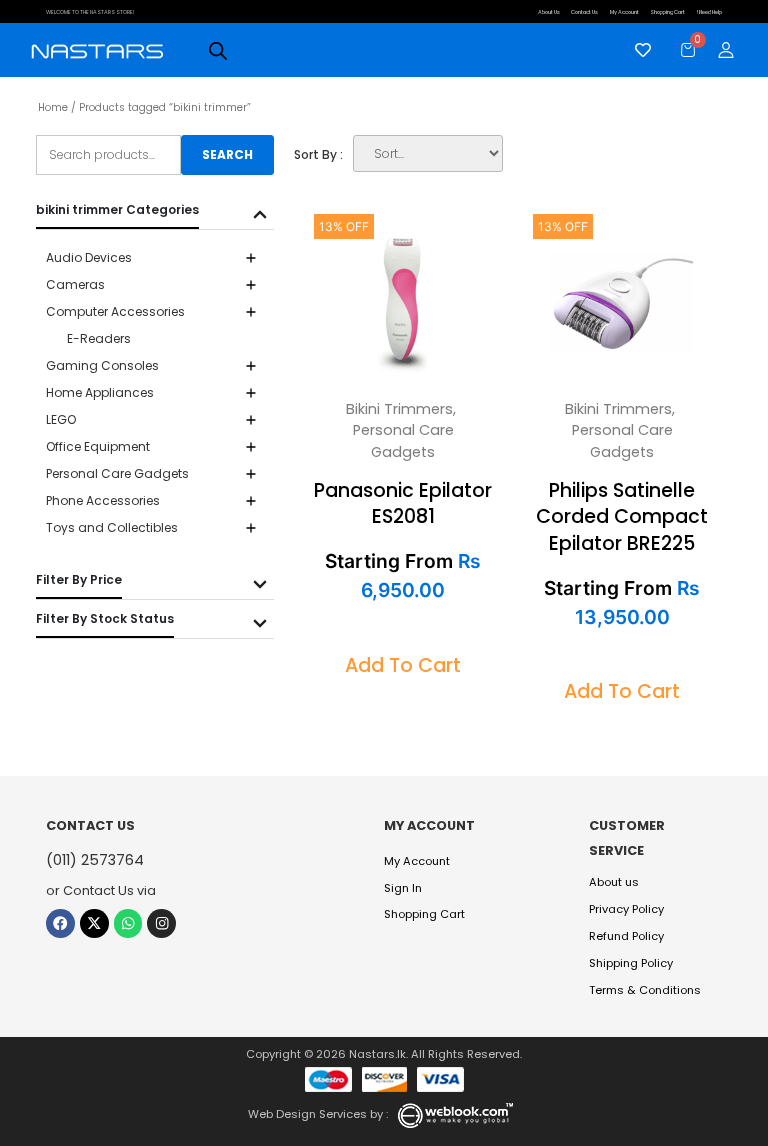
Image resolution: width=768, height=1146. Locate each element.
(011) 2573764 (95, 860)
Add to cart (403, 665)
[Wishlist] (638, 50)
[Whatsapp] (128, 923)
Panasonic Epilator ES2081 (403, 504)
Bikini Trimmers (399, 409)
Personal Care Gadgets (403, 441)
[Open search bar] (218, 50)
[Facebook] (60, 923)
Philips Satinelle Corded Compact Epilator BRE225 (622, 517)
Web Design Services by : (318, 1114)
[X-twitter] (94, 923)
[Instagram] (161, 923)
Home (53, 107)
